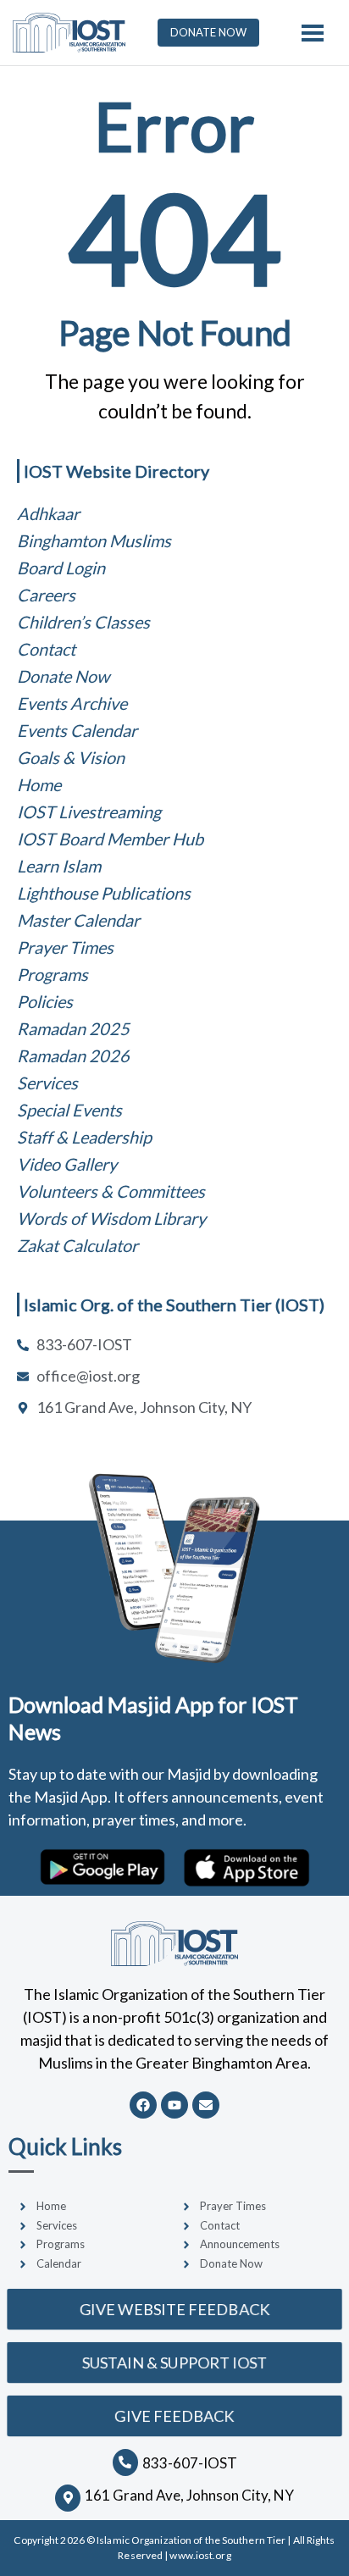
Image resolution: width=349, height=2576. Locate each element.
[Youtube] (174, 2105)
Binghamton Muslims (94, 540)
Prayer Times (65, 947)
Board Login (61, 568)
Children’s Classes (83, 622)
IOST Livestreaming (89, 812)
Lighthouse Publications (104, 893)
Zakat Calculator (78, 1245)
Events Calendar (77, 730)
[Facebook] (143, 2105)
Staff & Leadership (84, 1137)
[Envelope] (206, 2105)
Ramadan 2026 (73, 1055)
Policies (45, 1001)
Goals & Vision (71, 757)
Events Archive (72, 703)
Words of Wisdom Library (111, 1218)
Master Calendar (78, 920)
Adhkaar (48, 513)
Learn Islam (59, 866)
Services (47, 1083)
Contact (46, 649)
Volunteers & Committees (111, 1191)
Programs (53, 974)
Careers (46, 595)
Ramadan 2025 (73, 1028)
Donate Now (63, 676)
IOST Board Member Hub (110, 839)
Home (39, 784)
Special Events (69, 1110)
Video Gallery (67, 1164)
